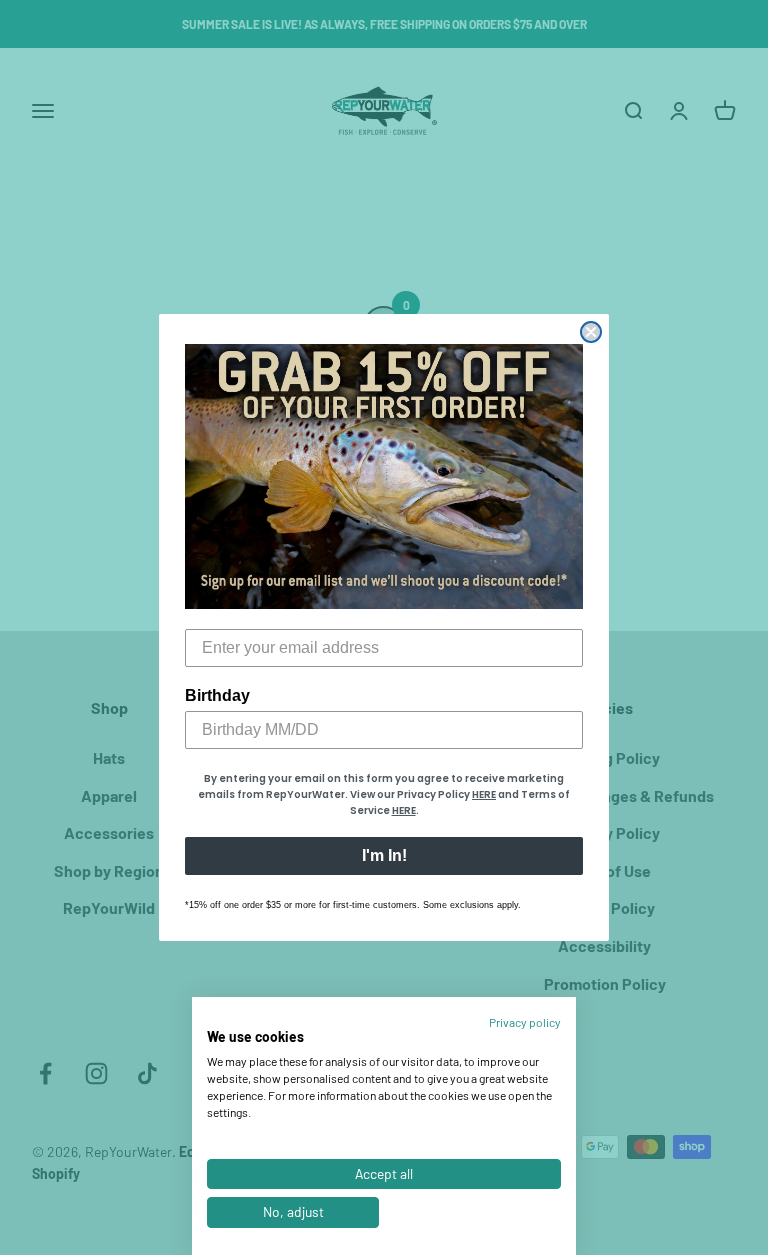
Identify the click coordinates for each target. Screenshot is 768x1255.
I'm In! (384, 855)
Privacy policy (525, 1022)
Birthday (217, 695)
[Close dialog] (591, 332)
